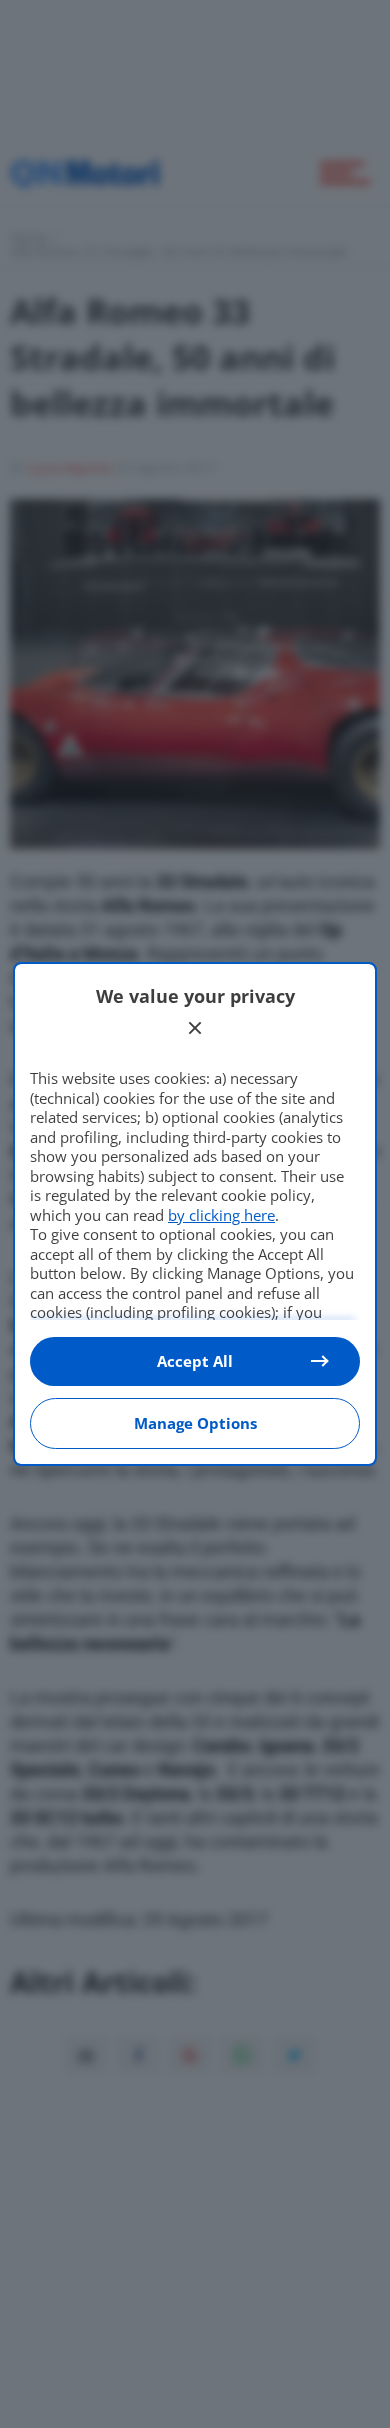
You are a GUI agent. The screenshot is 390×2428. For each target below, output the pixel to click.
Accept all (195, 1361)
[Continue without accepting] (195, 1028)
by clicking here (221, 1215)
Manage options (195, 1423)
